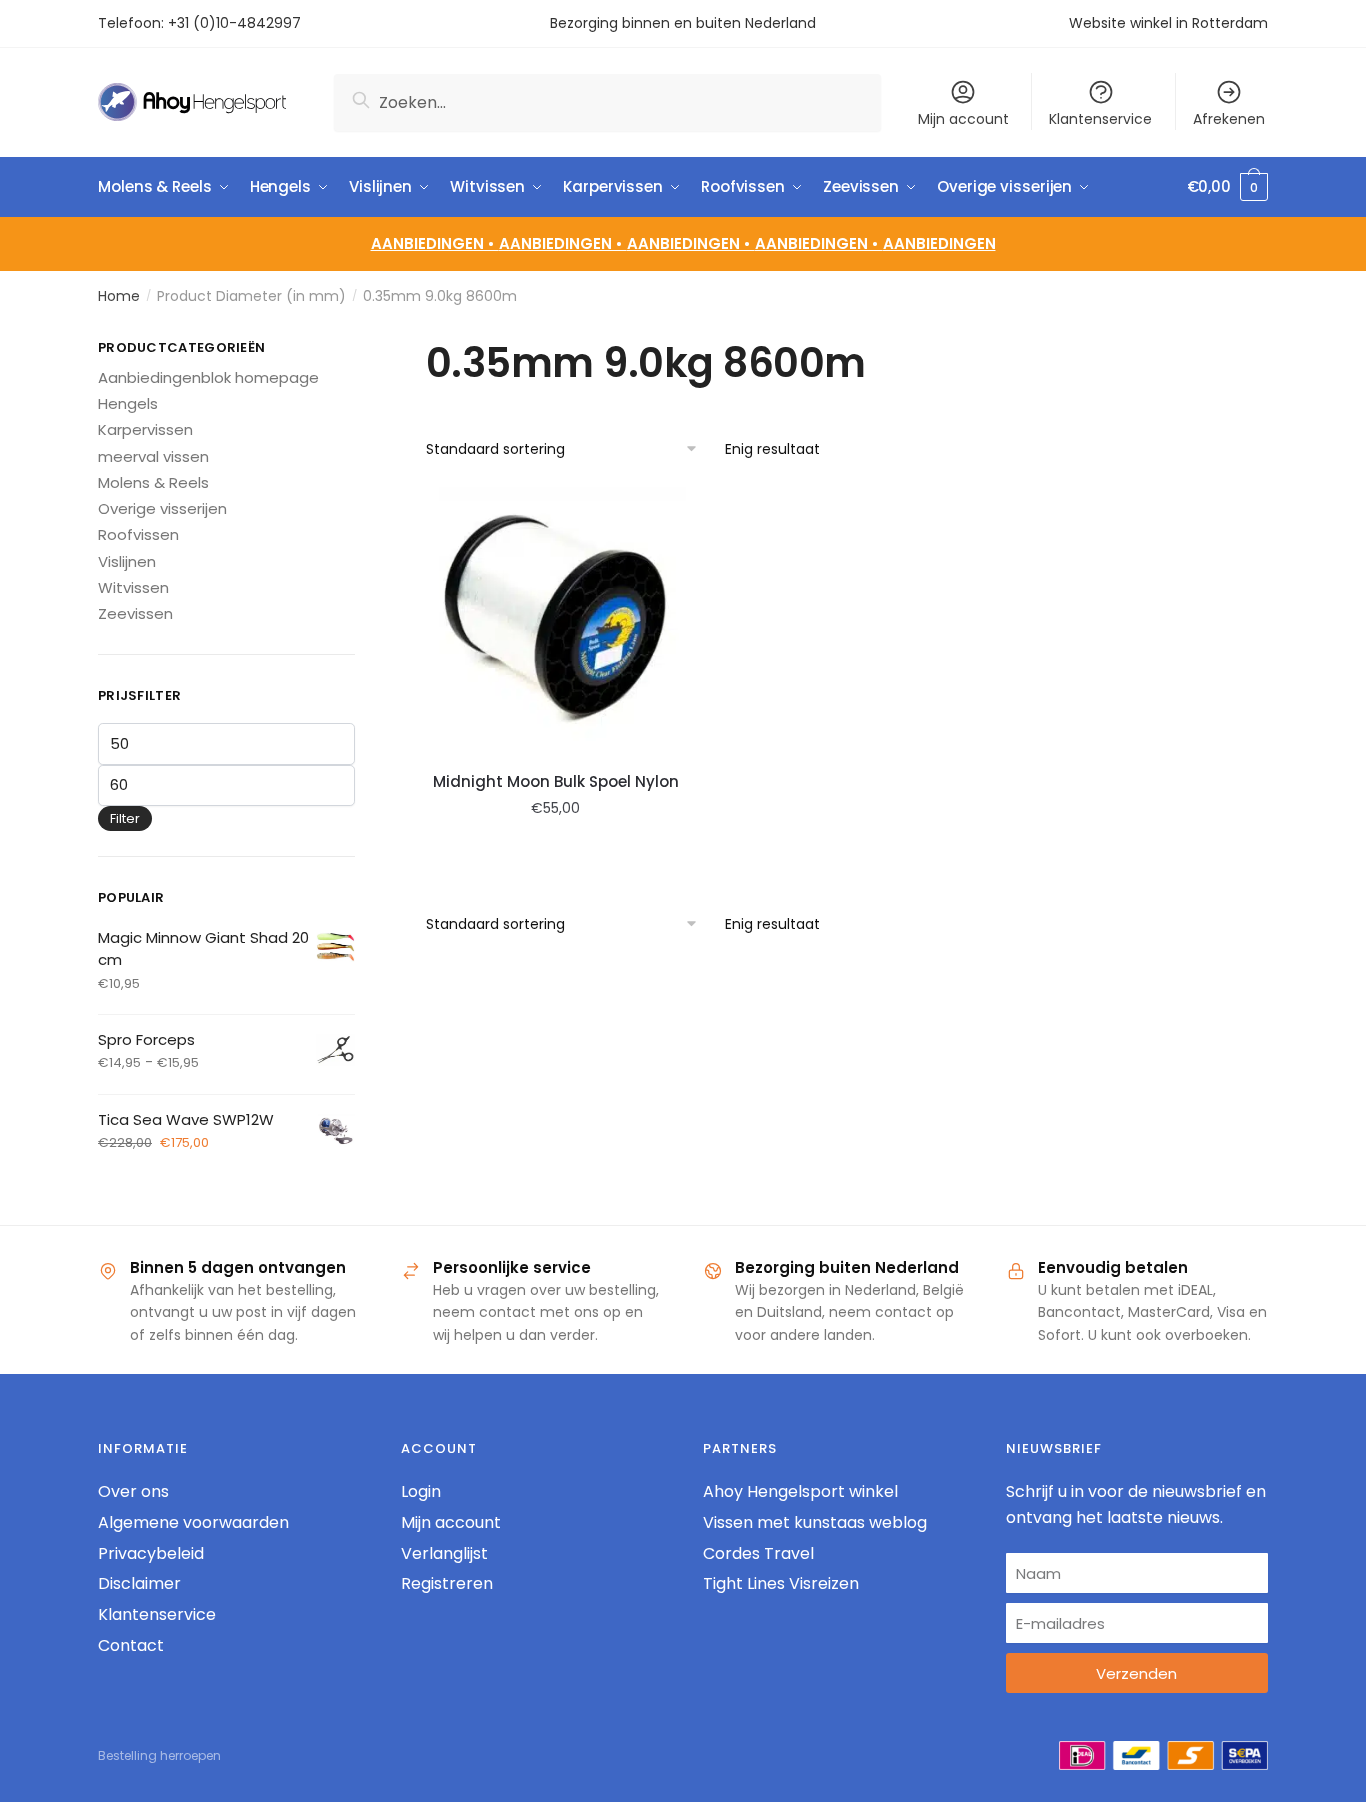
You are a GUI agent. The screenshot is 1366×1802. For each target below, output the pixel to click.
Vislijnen (127, 561)
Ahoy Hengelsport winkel (800, 1491)
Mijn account (963, 119)
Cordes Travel (758, 1553)
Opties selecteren (556, 853)
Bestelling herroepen (159, 1755)
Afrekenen (1229, 119)
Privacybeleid (151, 1553)
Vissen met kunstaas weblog (815, 1522)
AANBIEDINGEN (939, 243)
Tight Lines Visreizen (781, 1583)
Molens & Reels (153, 482)
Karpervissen (145, 429)
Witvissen (133, 587)
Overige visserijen (162, 508)
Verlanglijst (444, 1553)
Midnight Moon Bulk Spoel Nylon (556, 781)
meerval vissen (153, 456)
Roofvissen (138, 534)
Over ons (133, 1491)
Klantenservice (1100, 119)
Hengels (128, 403)
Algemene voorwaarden (193, 1522)
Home (119, 296)
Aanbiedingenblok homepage (208, 377)
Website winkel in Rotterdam (1168, 23)
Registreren (447, 1583)
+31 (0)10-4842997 (236, 23)
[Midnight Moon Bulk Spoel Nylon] (556, 617)
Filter (125, 818)
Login (421, 1491)
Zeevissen (135, 613)
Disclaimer (139, 1583)
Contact (131, 1645)
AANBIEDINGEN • (563, 243)
